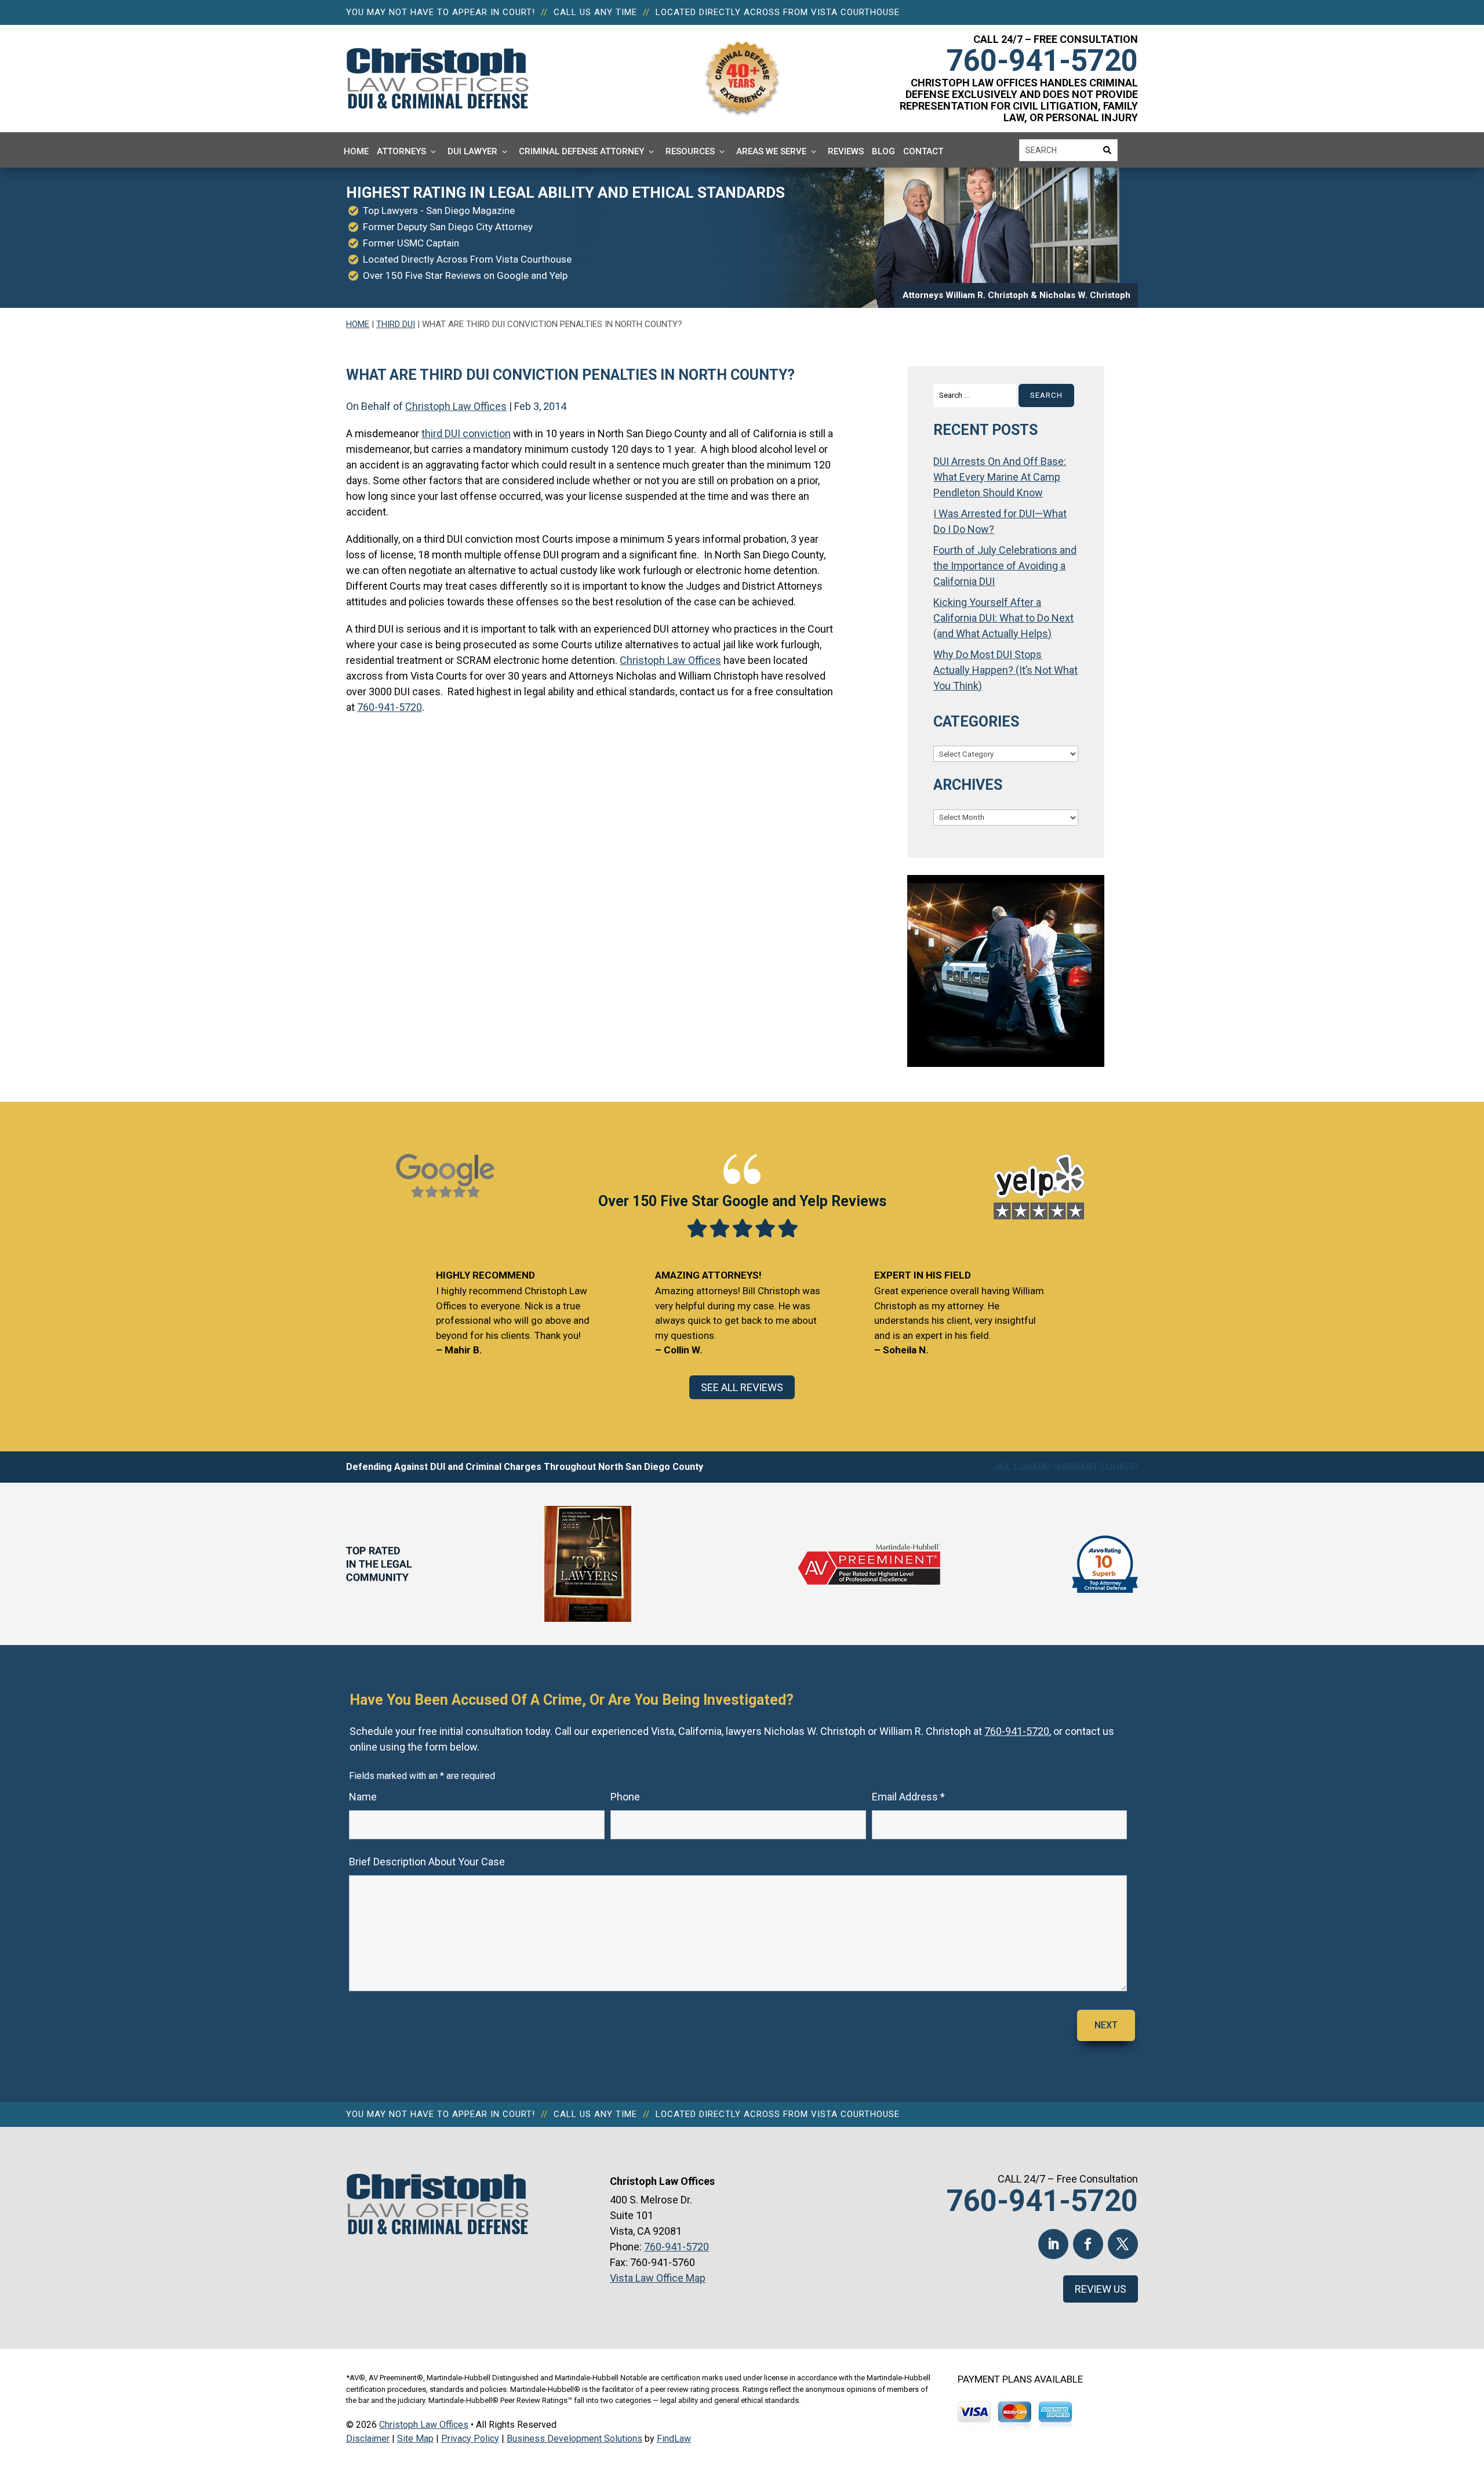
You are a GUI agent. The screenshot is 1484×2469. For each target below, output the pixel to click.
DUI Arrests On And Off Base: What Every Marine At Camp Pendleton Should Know (1000, 477)
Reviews (846, 151)
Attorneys (401, 151)
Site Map (415, 2439)
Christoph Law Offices (456, 406)
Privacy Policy (470, 2439)
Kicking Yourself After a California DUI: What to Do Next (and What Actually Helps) (1003, 618)
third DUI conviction (466, 433)
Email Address (908, 1797)
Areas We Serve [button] (771, 151)
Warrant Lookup (1096, 1467)
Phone (625, 1797)
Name (363, 1797)
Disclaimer (368, 2439)
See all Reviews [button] (742, 1387)
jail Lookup (1022, 1467)
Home (356, 151)
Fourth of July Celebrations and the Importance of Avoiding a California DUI (1005, 566)
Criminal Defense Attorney (581, 151)
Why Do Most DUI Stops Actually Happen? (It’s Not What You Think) (1005, 670)
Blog (883, 151)
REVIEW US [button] (1101, 2289)
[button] (1472, 2385)
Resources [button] (690, 151)
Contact (923, 151)
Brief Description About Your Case (427, 1862)
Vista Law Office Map (658, 2278)
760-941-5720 (1042, 61)
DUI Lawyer (472, 151)
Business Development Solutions (574, 2439)
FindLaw (674, 2439)
